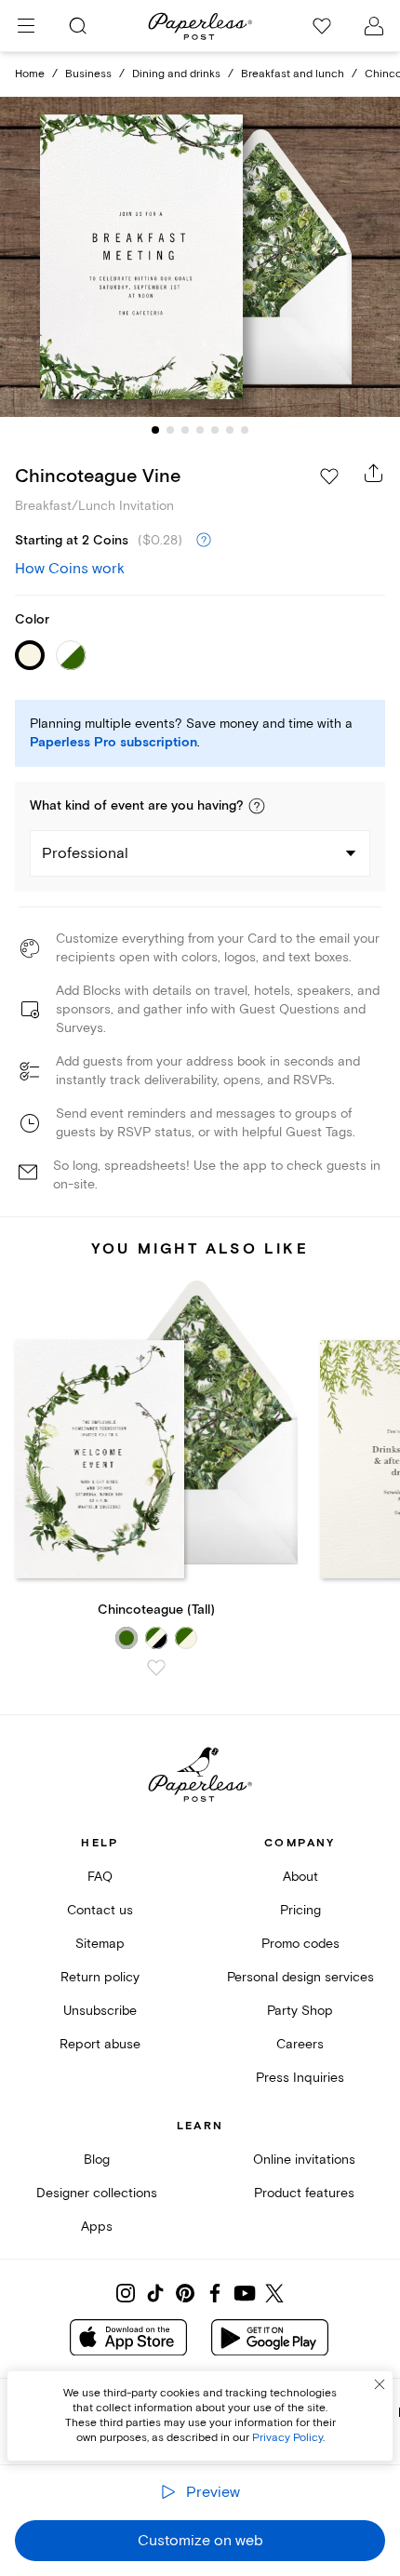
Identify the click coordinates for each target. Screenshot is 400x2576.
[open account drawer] (374, 26)
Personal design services (300, 1977)
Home (30, 74)
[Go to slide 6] (230, 430)
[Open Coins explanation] (204, 541)
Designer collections (97, 2193)
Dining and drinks (176, 74)
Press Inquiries (300, 2078)
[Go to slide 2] (170, 430)
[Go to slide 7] (245, 430)
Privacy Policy (287, 2438)
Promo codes (300, 1944)
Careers (300, 2044)
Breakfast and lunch (293, 74)
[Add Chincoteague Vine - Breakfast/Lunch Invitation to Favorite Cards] (329, 476)
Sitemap (100, 1944)
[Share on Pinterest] (185, 2293)
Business (88, 74)
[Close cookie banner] (380, 2384)
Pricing (300, 1910)
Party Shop (300, 2011)
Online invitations (304, 2160)
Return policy (100, 1977)
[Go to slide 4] (200, 430)
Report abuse (100, 2044)
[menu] (26, 26)
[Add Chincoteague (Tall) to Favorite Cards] (156, 1668)
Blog (97, 2160)
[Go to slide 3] (185, 430)
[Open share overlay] (374, 473)
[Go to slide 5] (215, 430)
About (300, 1877)
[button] (257, 806)
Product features (304, 2193)
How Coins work (70, 569)
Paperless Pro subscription (113, 743)
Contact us (100, 1910)
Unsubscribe (100, 2011)
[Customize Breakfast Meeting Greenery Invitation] (200, 256)
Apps (97, 2227)
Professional (85, 853)
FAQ (100, 1877)
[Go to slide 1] (155, 430)
